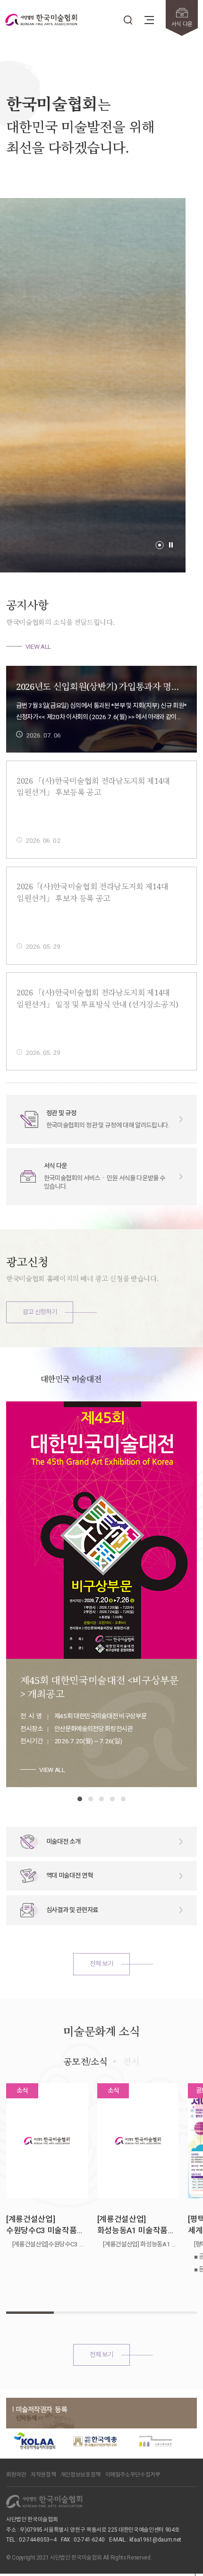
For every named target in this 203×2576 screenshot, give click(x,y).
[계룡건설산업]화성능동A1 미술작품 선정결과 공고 (132, 2225)
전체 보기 (101, 1963)
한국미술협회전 (137, 1379)
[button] (160, 545)
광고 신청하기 (40, 1312)
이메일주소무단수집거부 (133, 2475)
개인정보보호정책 (80, 2475)
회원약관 (16, 2475)
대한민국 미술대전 (71, 1379)
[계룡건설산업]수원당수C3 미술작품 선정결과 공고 (41, 2225)
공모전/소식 (85, 2061)
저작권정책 (43, 2475)
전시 (131, 2061)
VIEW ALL (38, 646)
